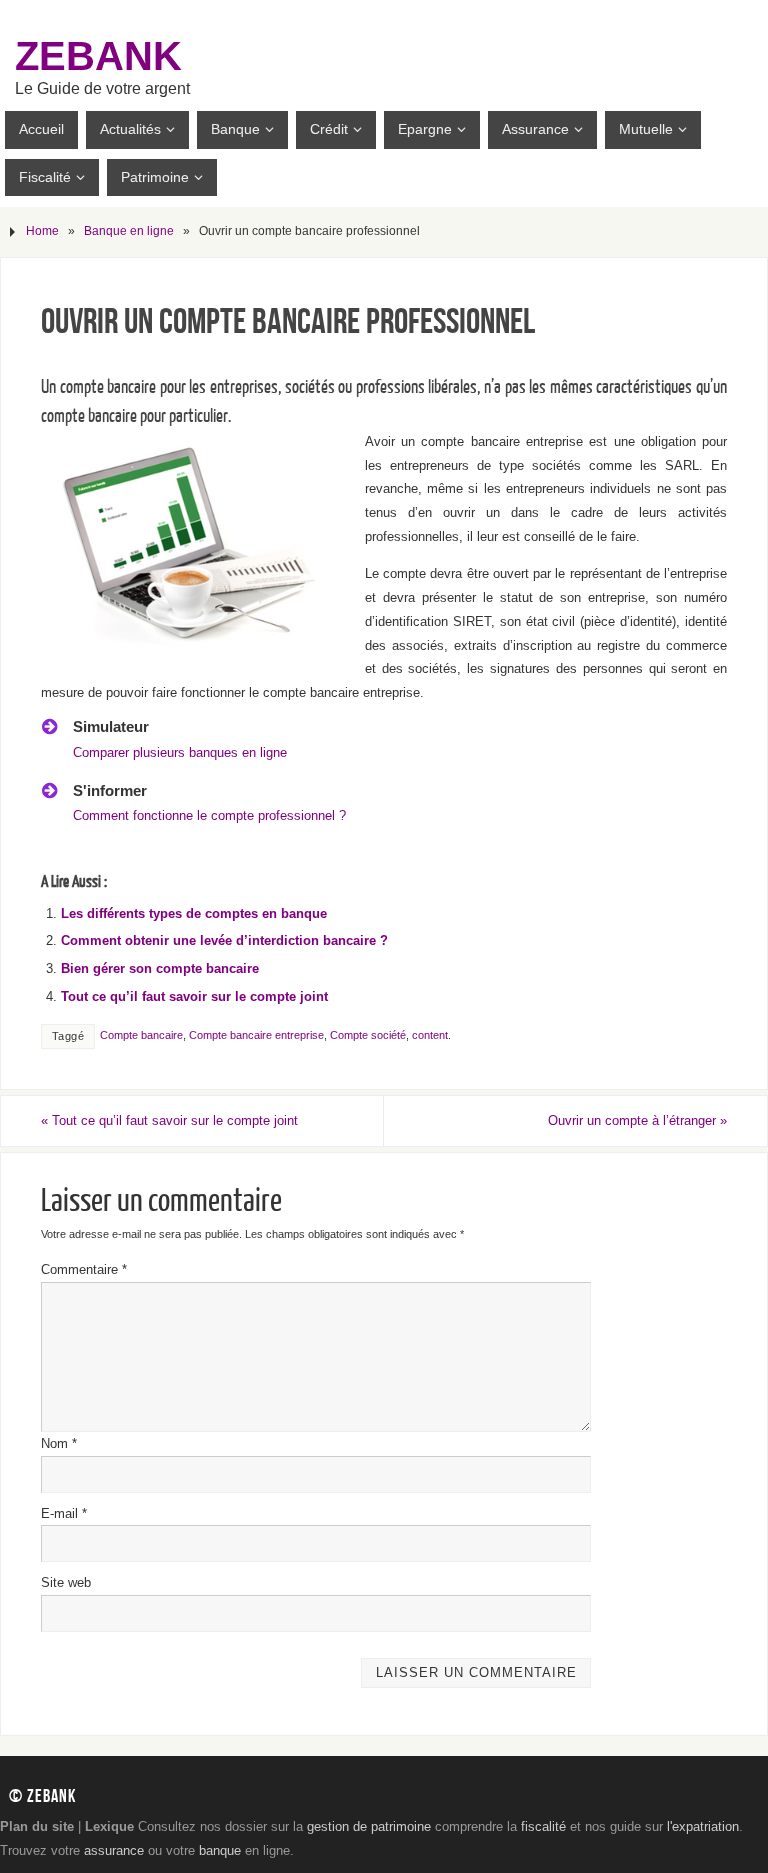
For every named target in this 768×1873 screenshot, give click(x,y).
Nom (59, 1443)
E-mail (64, 1513)
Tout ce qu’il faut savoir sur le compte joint (194, 996)
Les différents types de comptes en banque (194, 913)
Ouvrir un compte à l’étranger (637, 1120)
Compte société (368, 1035)
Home (42, 231)
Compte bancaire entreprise (256, 1035)
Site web (66, 1582)
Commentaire (84, 1269)
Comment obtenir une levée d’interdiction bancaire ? (224, 940)
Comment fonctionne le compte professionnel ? (209, 815)
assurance (114, 1850)
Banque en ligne (129, 231)
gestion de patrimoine (369, 1826)
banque (220, 1850)
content (430, 1035)
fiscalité (543, 1826)
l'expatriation (703, 1826)
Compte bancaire (141, 1035)
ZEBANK (98, 56)
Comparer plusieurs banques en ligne (180, 752)
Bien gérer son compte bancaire (160, 968)
